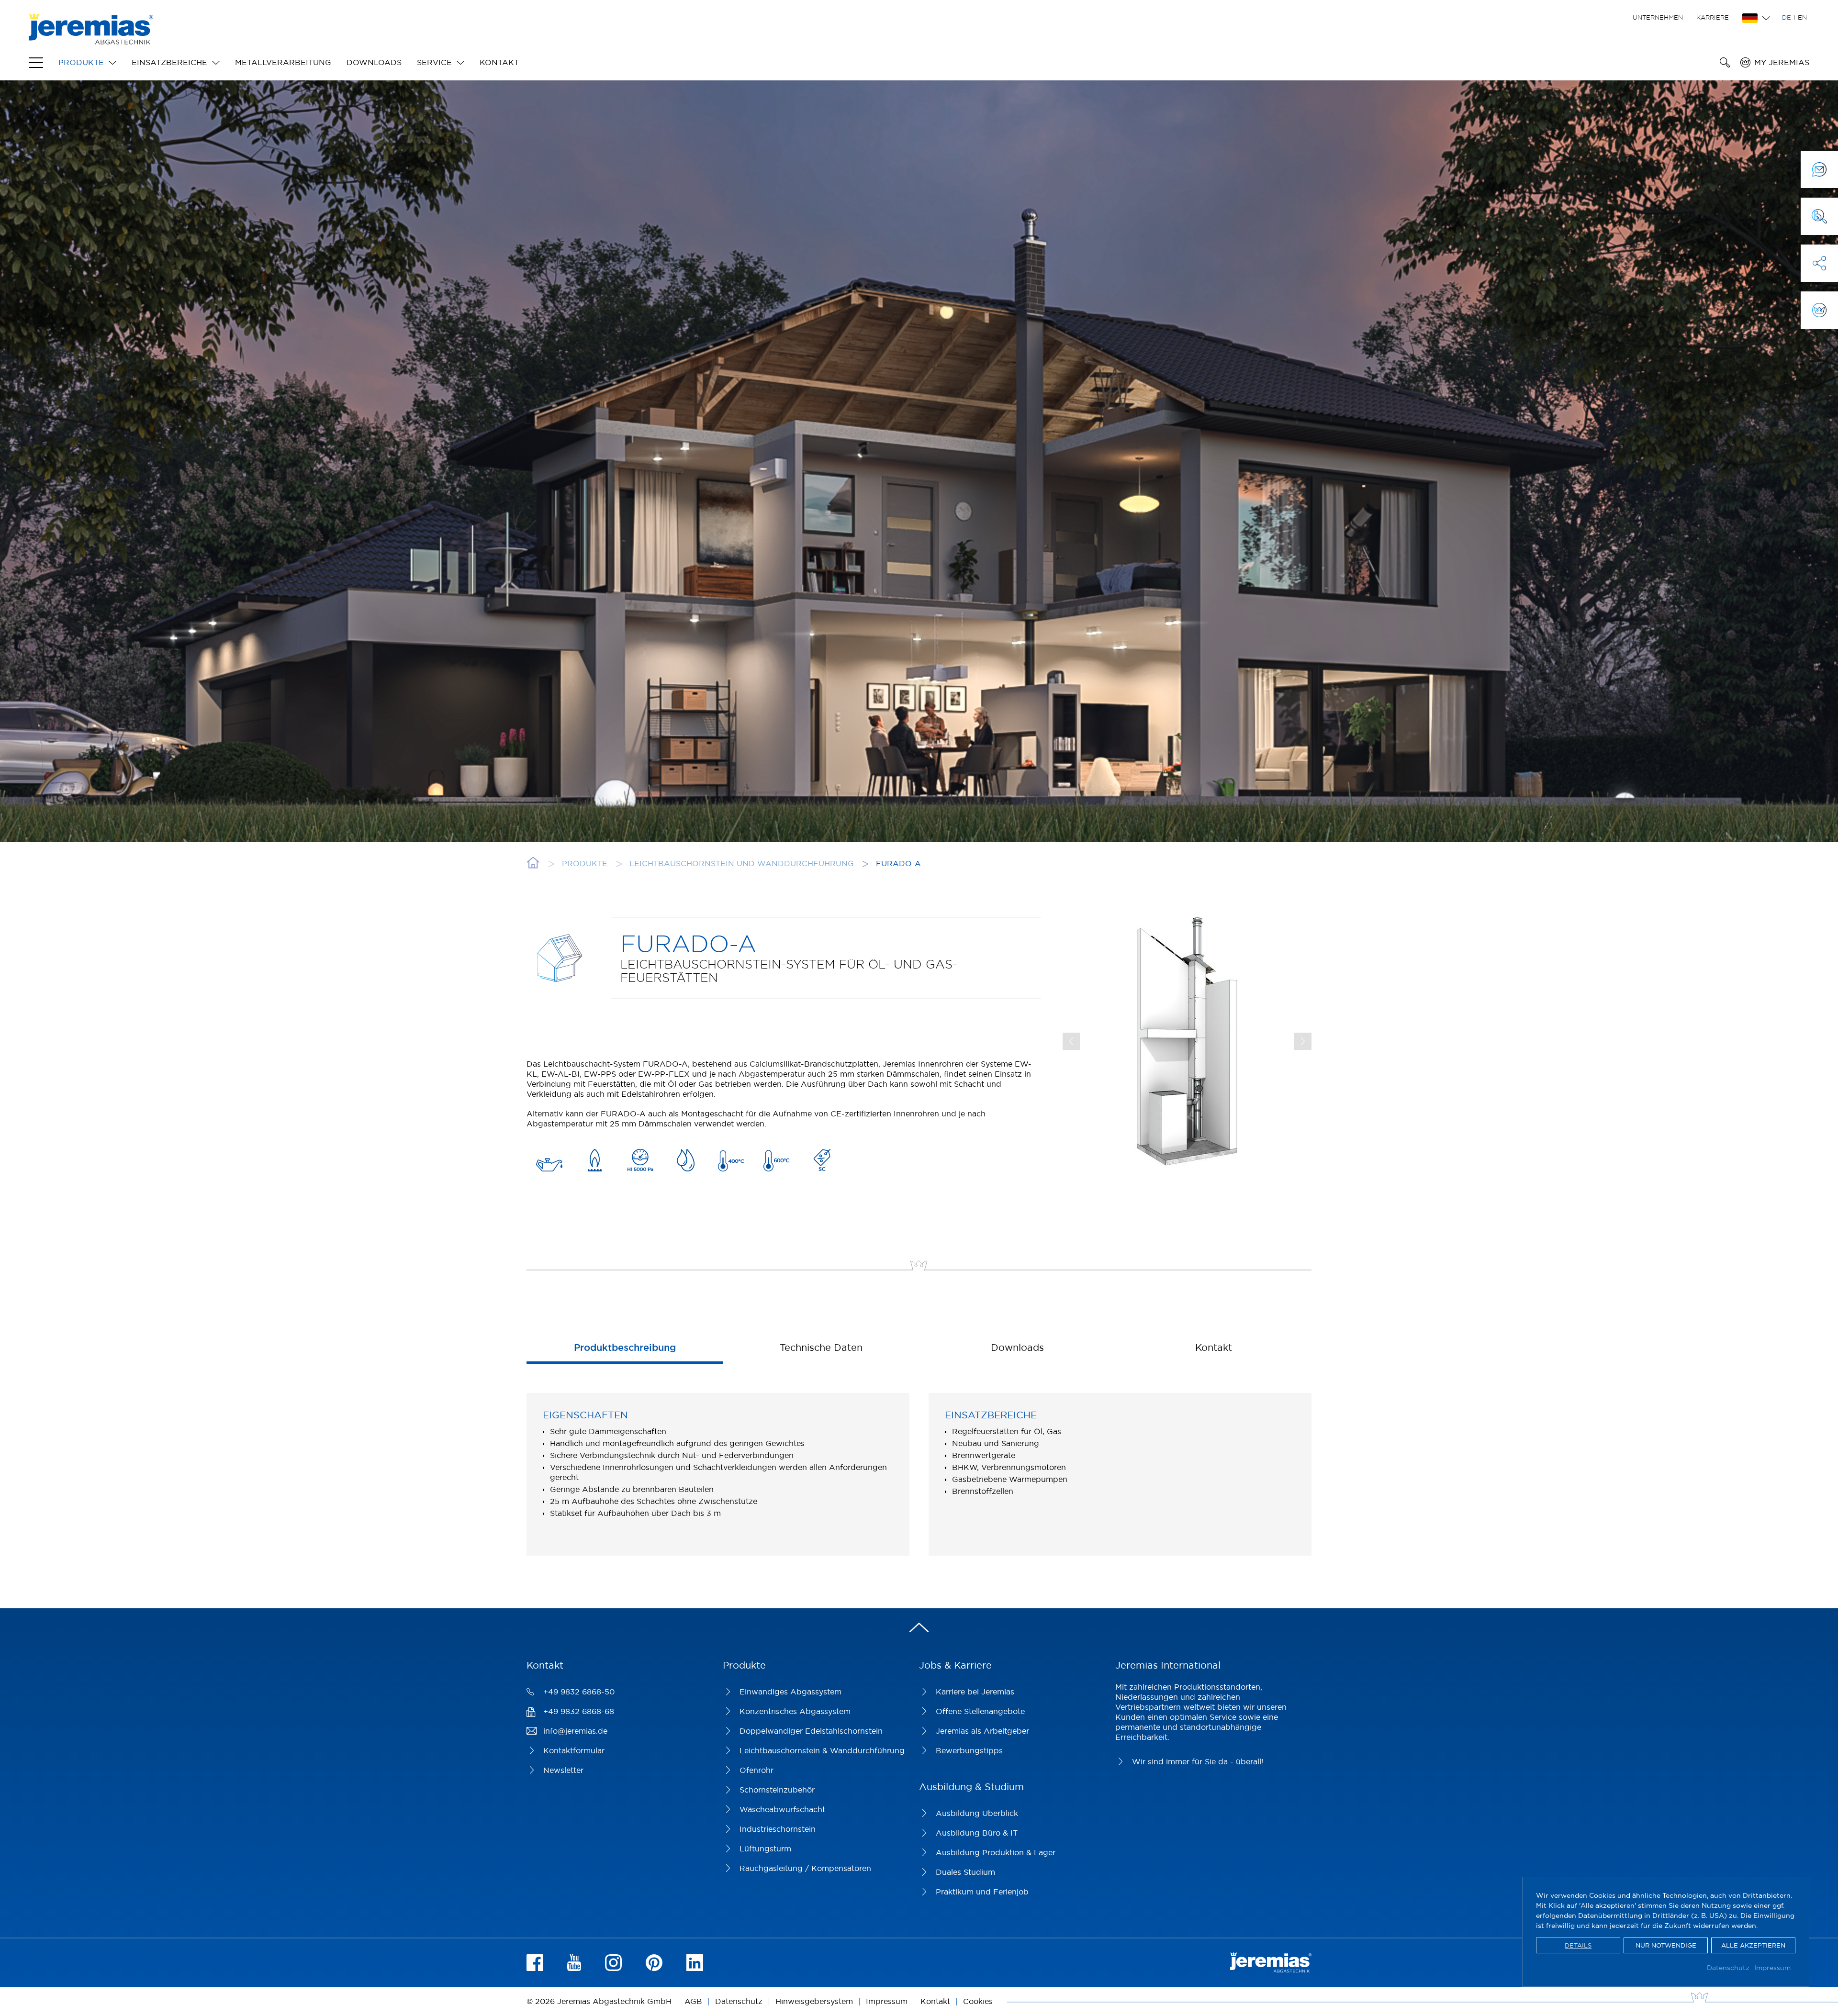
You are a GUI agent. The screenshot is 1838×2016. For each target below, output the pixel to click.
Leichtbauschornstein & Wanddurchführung (822, 1750)
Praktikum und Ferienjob (982, 1892)
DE (1787, 17)
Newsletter (563, 1770)
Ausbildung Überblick (977, 1813)
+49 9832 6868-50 (579, 1692)
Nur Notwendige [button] (1666, 1945)
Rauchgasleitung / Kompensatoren (805, 1868)
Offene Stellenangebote (980, 1711)
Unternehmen (1658, 17)
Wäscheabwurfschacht (782, 1809)
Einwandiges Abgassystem (790, 1692)
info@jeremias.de (575, 1731)
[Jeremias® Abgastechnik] (91, 39)
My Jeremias (1782, 62)
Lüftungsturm (765, 1849)
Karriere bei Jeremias (975, 1692)
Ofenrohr (756, 1770)
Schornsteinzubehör (777, 1790)
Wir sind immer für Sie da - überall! (1198, 1761)
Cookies (978, 2001)
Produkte (81, 62)
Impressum (1772, 1968)
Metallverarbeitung (283, 62)
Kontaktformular (574, 1750)
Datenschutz (1728, 1968)
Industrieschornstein (778, 1829)
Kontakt (499, 62)
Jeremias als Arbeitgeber (982, 1731)
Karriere (1713, 17)
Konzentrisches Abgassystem (795, 1711)
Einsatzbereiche (169, 62)
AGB (693, 2001)
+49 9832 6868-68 (579, 1711)
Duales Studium (965, 1872)
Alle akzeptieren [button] (1753, 1945)
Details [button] (1578, 1945)
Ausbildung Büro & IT (977, 1833)
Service (434, 62)
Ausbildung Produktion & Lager (996, 1852)
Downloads (374, 62)
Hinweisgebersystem (814, 2001)
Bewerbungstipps (969, 1750)
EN (1802, 17)
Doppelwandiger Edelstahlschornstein (811, 1731)
